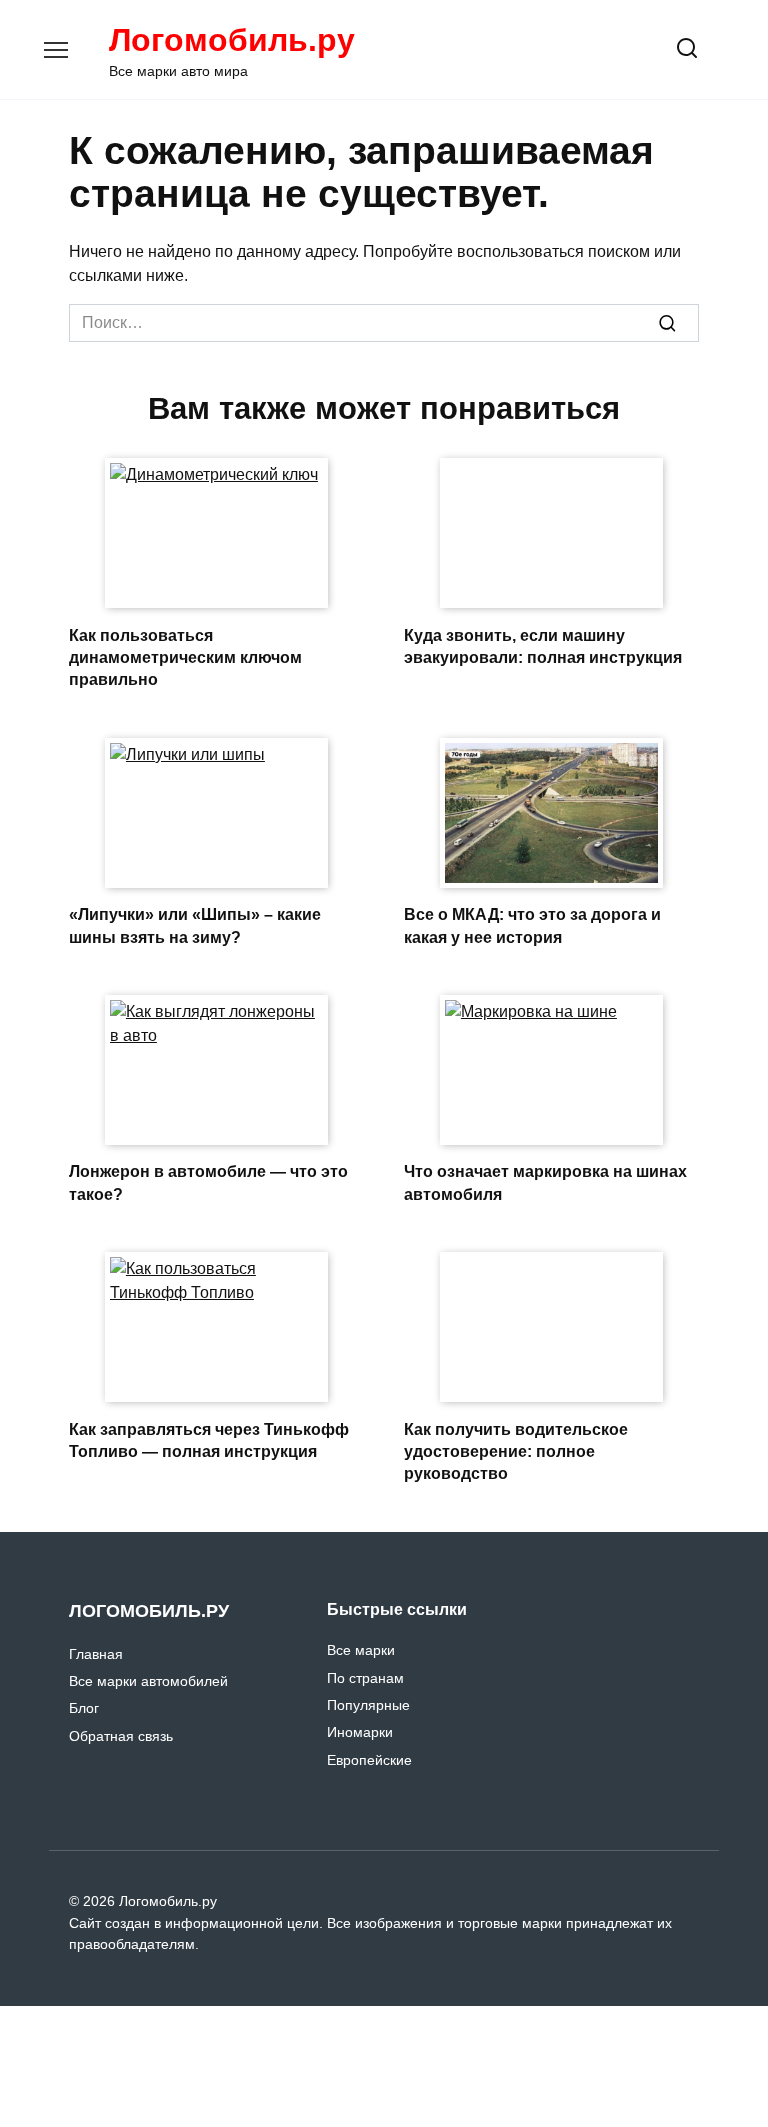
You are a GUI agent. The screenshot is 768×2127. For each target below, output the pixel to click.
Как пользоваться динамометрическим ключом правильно (185, 657)
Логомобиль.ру (232, 40)
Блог (84, 1708)
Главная (96, 1654)
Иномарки (360, 1732)
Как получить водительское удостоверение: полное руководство (516, 1451)
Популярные (368, 1705)
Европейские (369, 1760)
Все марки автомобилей (148, 1681)
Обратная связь (121, 1736)
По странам (365, 1678)
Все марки (361, 1650)
